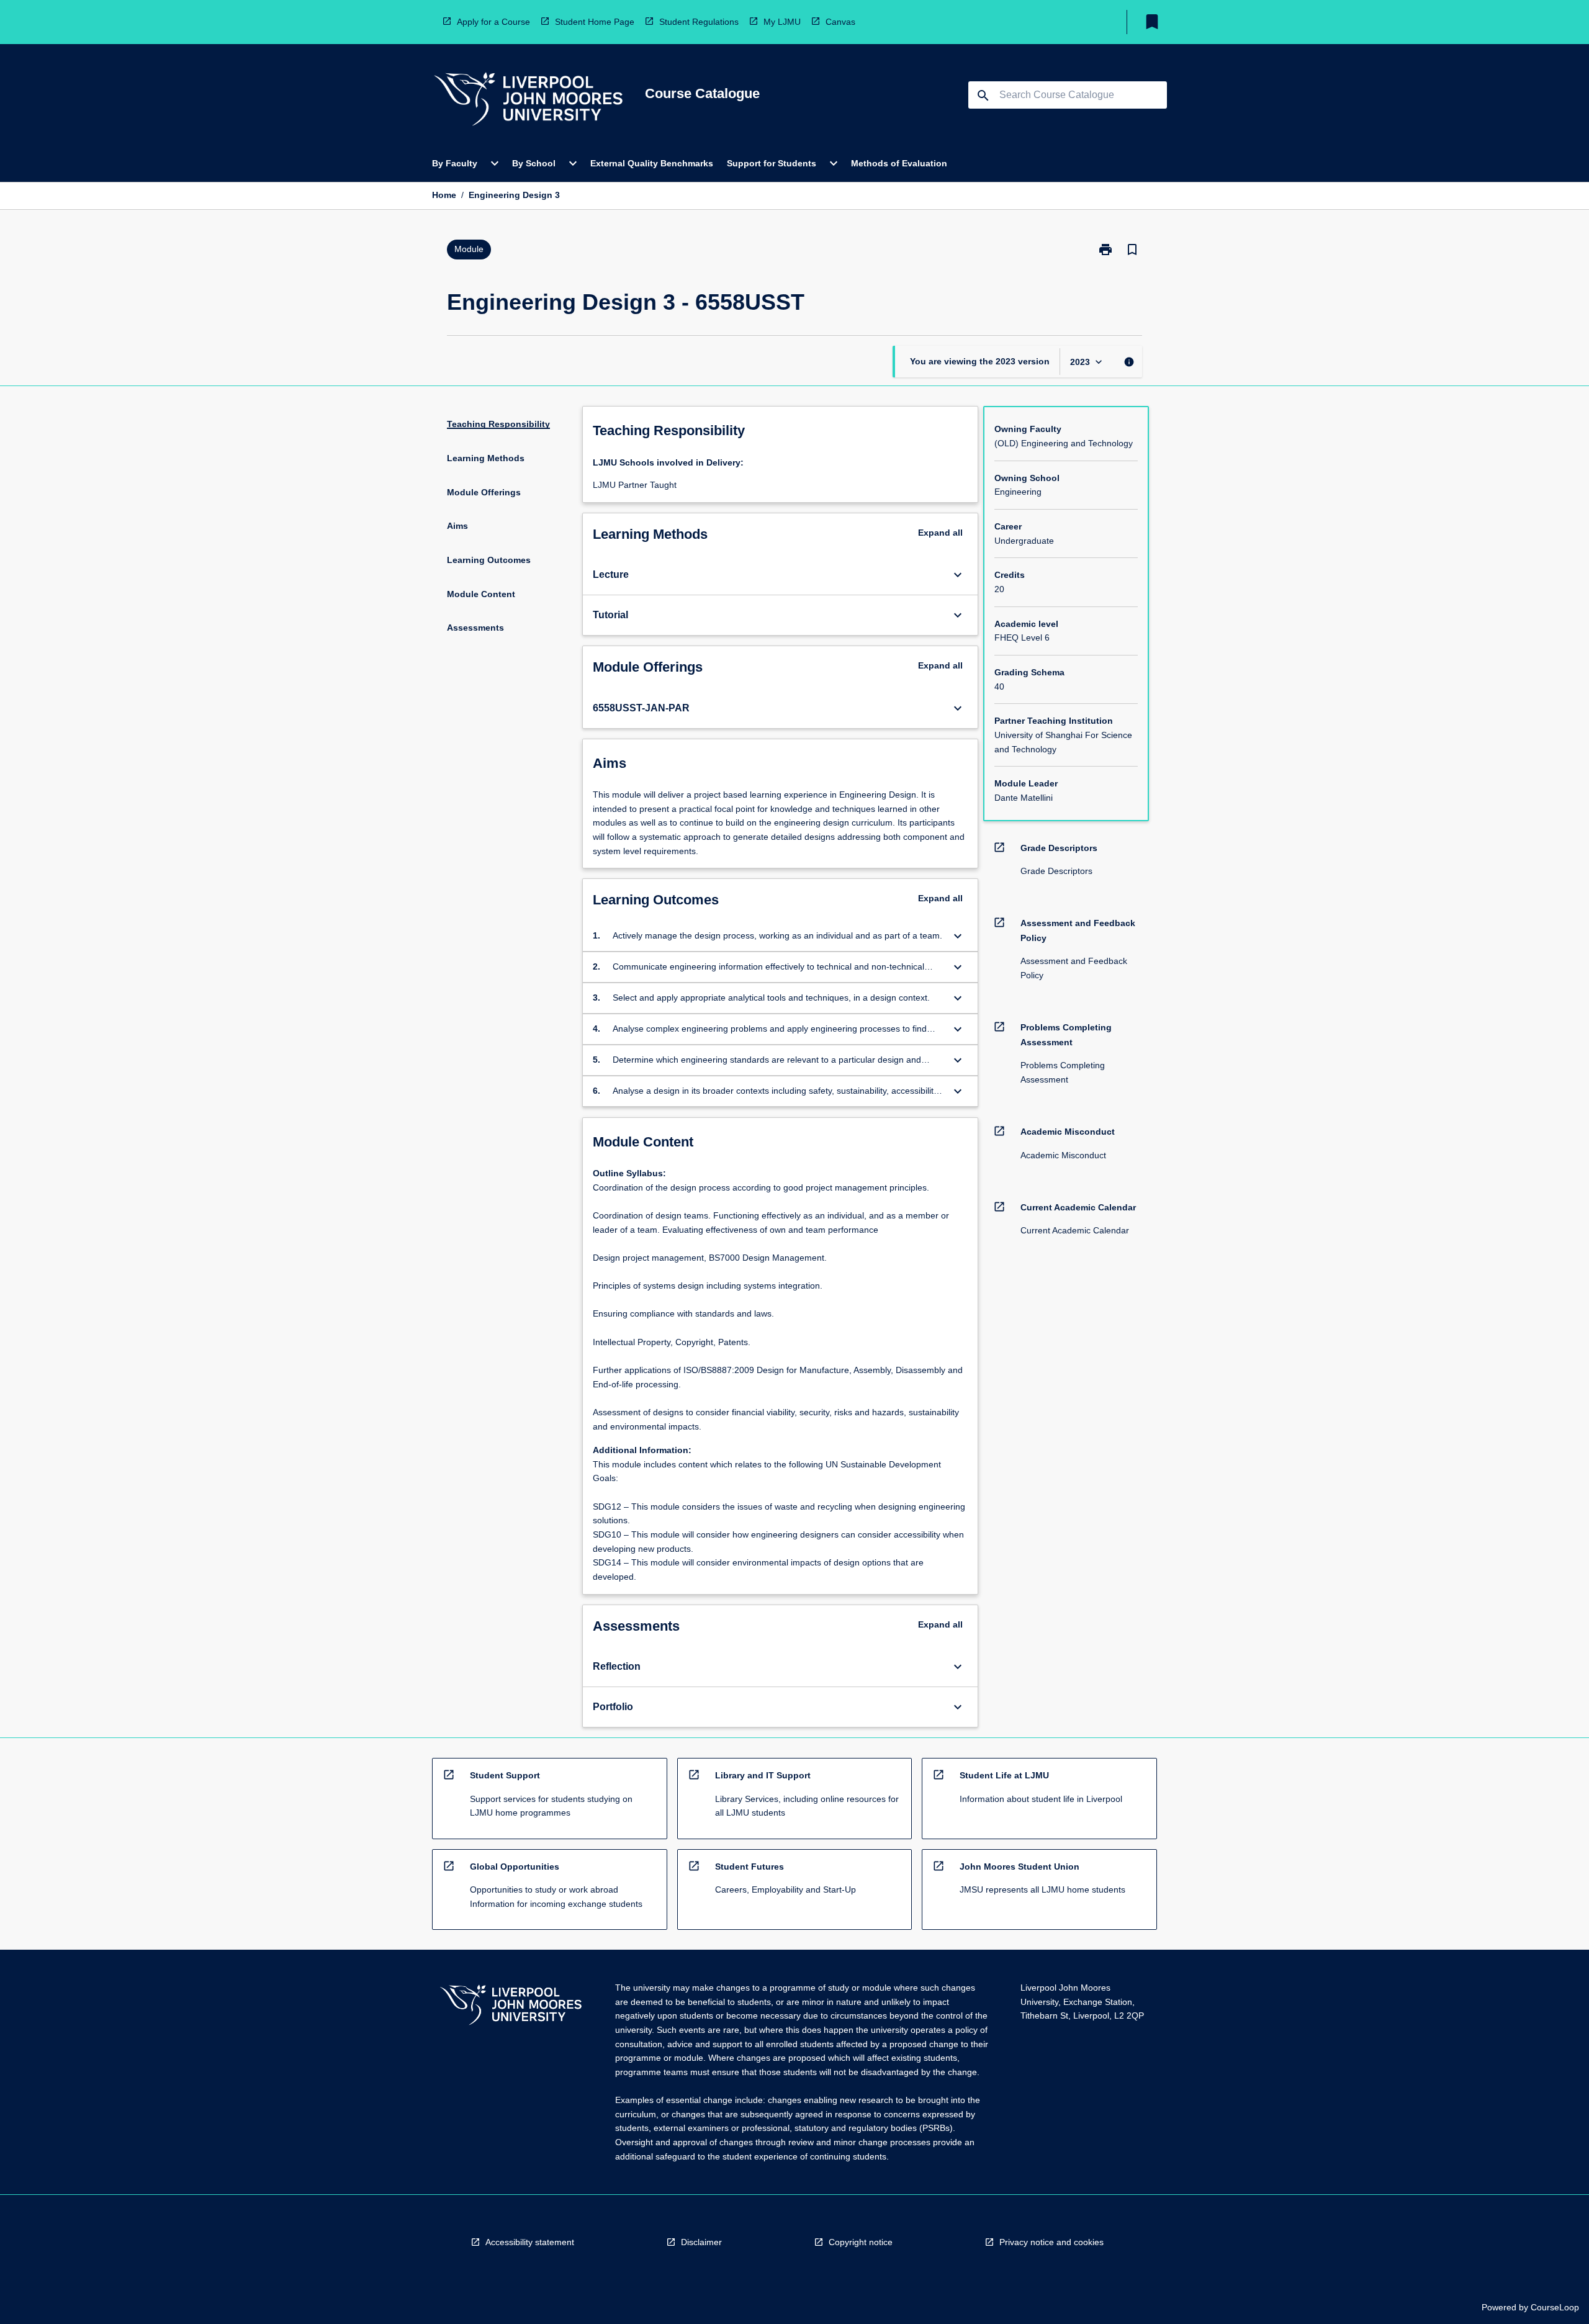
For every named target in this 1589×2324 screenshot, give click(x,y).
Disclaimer (701, 2242)
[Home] (528, 101)
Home (444, 195)
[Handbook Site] (511, 2006)
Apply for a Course (493, 22)
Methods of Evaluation (899, 163)
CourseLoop (1555, 2307)
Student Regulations (699, 22)
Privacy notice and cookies (1051, 2242)
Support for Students (772, 163)
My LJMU (782, 22)
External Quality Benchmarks (652, 163)
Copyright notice (861, 2242)
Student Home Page (595, 22)
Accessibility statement (530, 2242)
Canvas (840, 22)
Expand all (940, 533)
